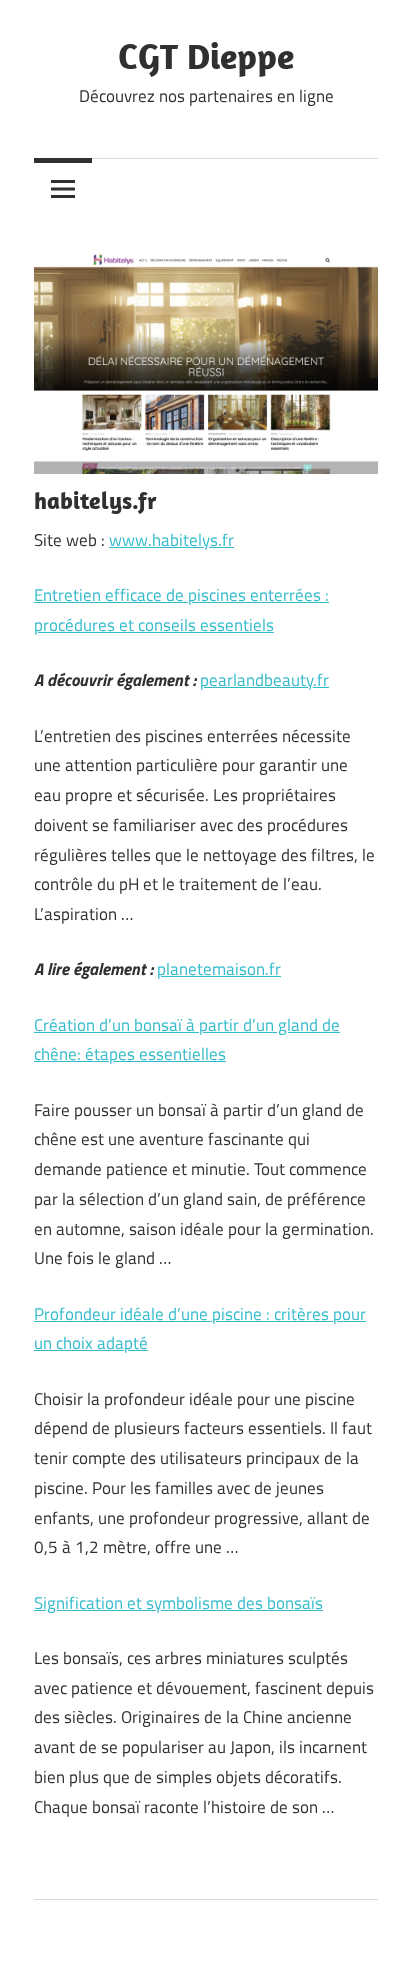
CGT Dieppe (206, 55)
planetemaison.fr (219, 969)
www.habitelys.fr (171, 540)
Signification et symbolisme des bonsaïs (178, 1603)
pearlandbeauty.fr (264, 680)
